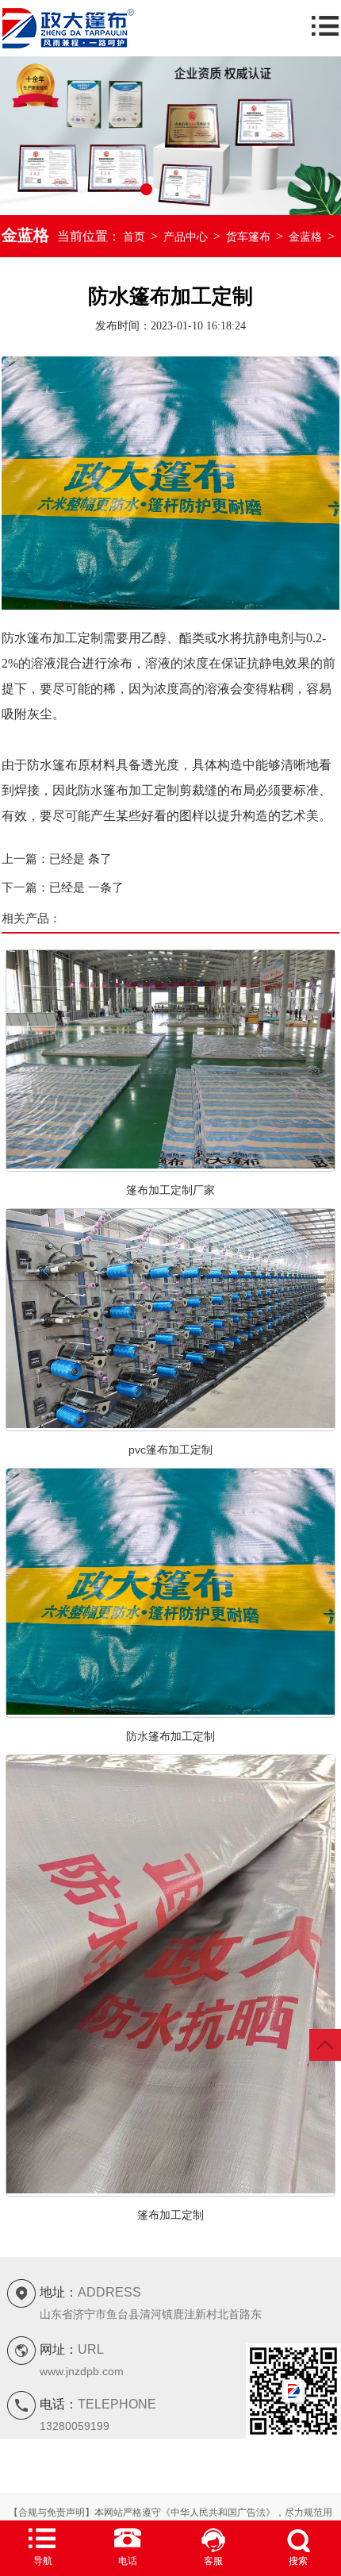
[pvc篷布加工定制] (170, 1425)
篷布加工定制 (170, 2215)
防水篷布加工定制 (170, 1736)
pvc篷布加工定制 (170, 1450)
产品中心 (186, 237)
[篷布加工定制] (170, 2190)
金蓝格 (305, 237)
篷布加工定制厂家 (170, 1190)
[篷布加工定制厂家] (170, 1165)
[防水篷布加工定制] (170, 1712)
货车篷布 (248, 237)
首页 (134, 237)
